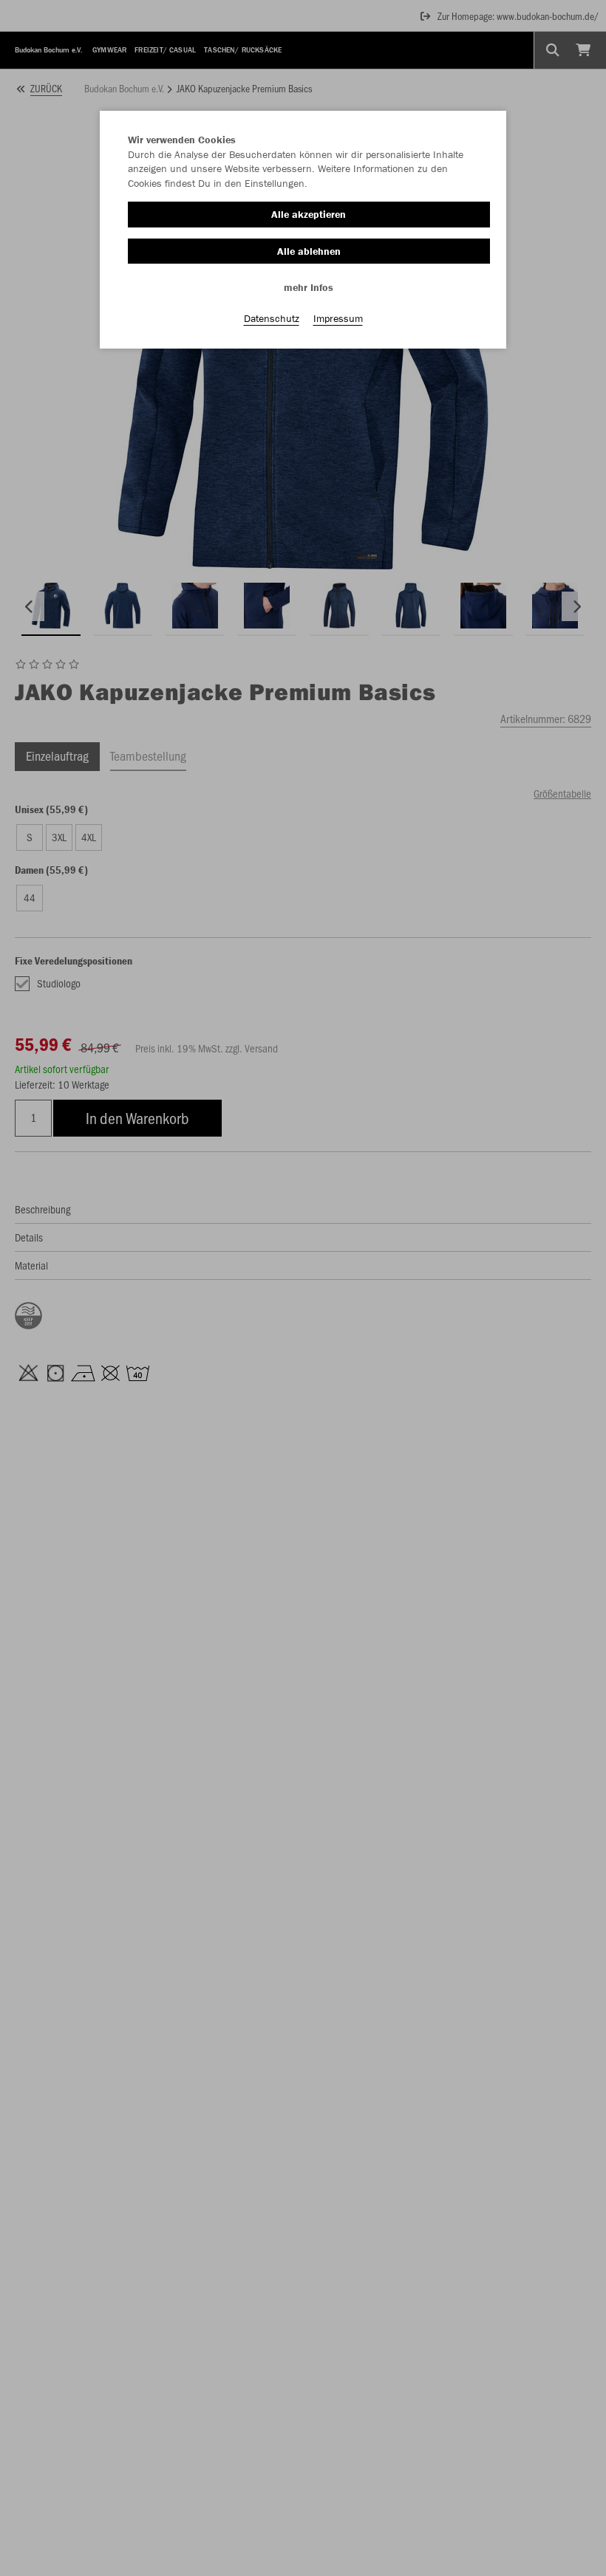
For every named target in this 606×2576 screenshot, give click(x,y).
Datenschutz (272, 318)
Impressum (338, 318)
